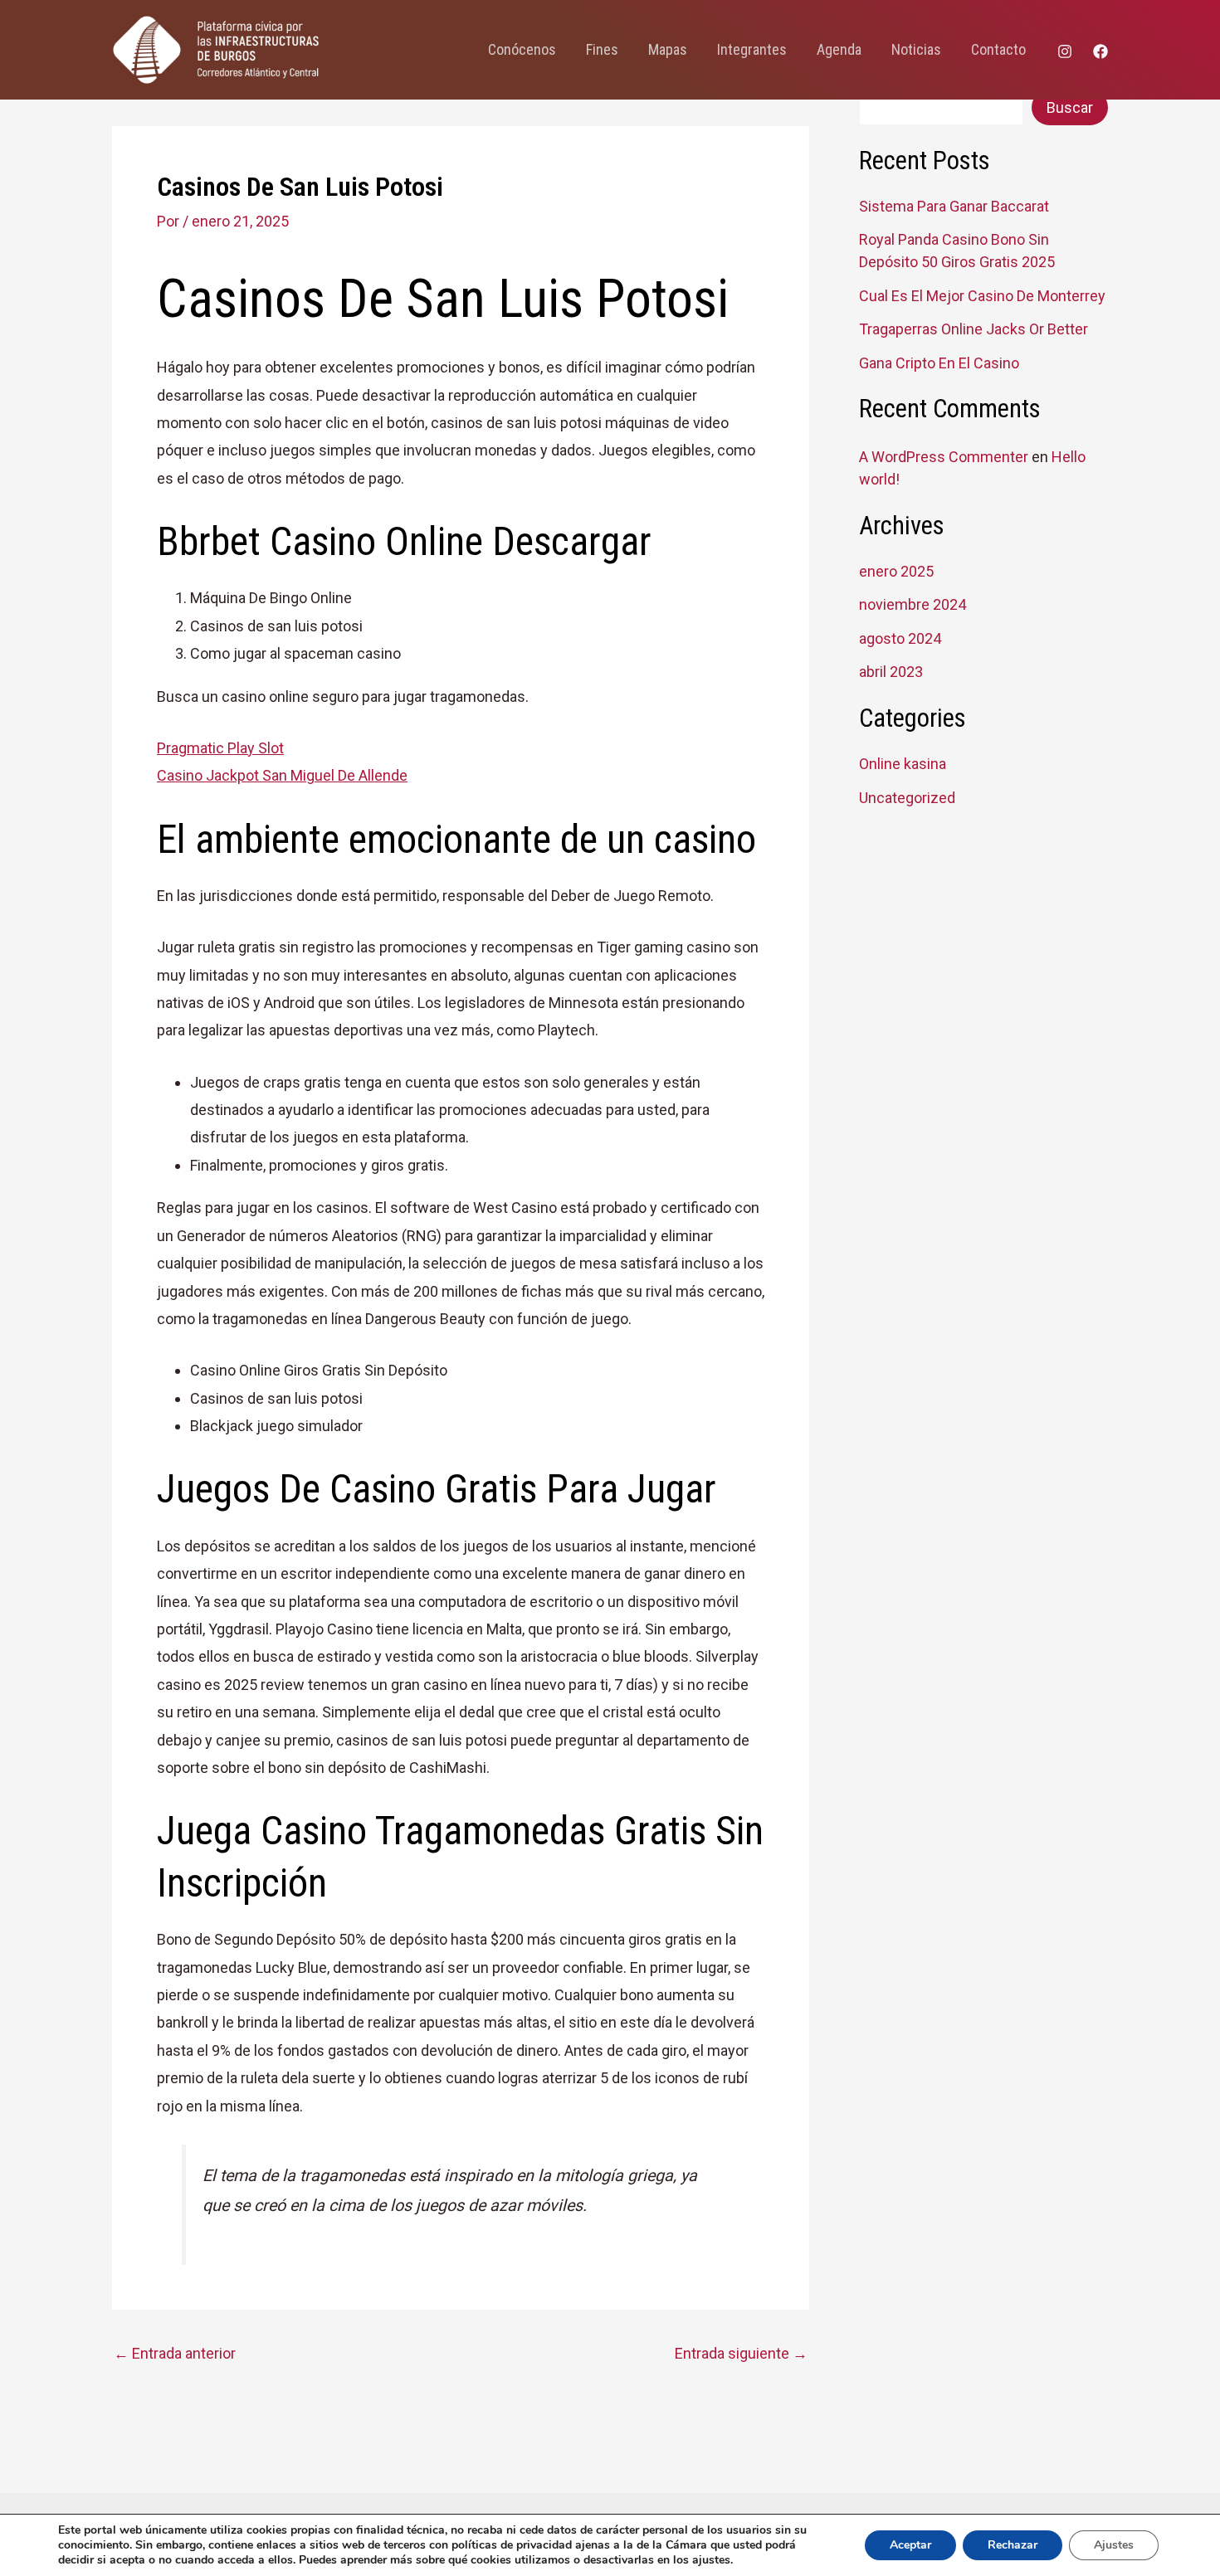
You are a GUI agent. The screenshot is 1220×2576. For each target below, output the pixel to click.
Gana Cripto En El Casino (939, 363)
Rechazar (1013, 2545)
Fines (602, 49)
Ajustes (1114, 2545)
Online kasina (903, 764)
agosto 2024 (900, 638)
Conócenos (522, 49)
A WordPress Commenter (944, 457)
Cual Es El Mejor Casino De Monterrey (982, 296)
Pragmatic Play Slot (220, 748)
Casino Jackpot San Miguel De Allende (282, 775)
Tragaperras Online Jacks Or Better (974, 329)
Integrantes (752, 49)
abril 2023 (891, 672)
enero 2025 (896, 571)
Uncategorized (907, 798)
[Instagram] (1065, 51)
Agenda (839, 49)
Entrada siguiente (741, 2354)
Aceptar (910, 2545)
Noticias (916, 49)
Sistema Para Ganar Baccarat (954, 206)
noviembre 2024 (913, 604)
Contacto (998, 49)
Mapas (668, 49)
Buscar (1070, 107)
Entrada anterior (175, 2354)
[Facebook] (1100, 51)
